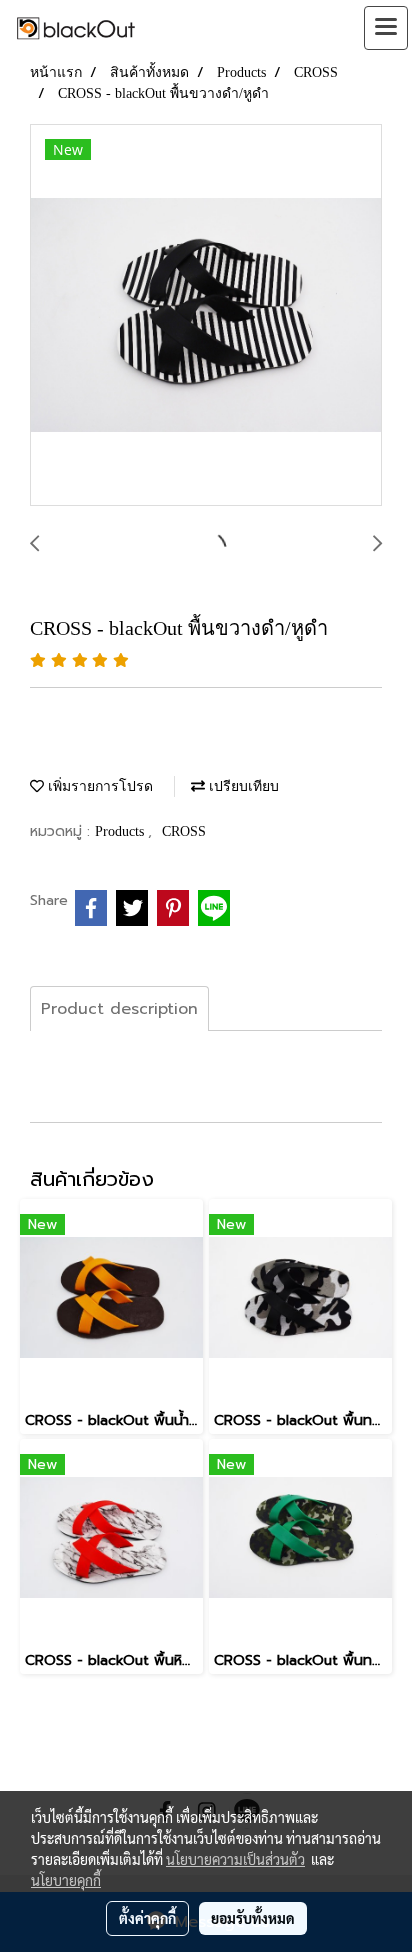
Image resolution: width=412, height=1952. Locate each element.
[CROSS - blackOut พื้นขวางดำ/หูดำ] (206, 316)
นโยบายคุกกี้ (66, 1880)
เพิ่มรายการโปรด (98, 786)
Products (121, 831)
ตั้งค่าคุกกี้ (147, 1918)
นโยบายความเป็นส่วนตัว (235, 1859)
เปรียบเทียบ (242, 786)
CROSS (184, 831)
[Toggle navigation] (386, 28)
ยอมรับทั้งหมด (253, 1918)
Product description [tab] (119, 1009)
